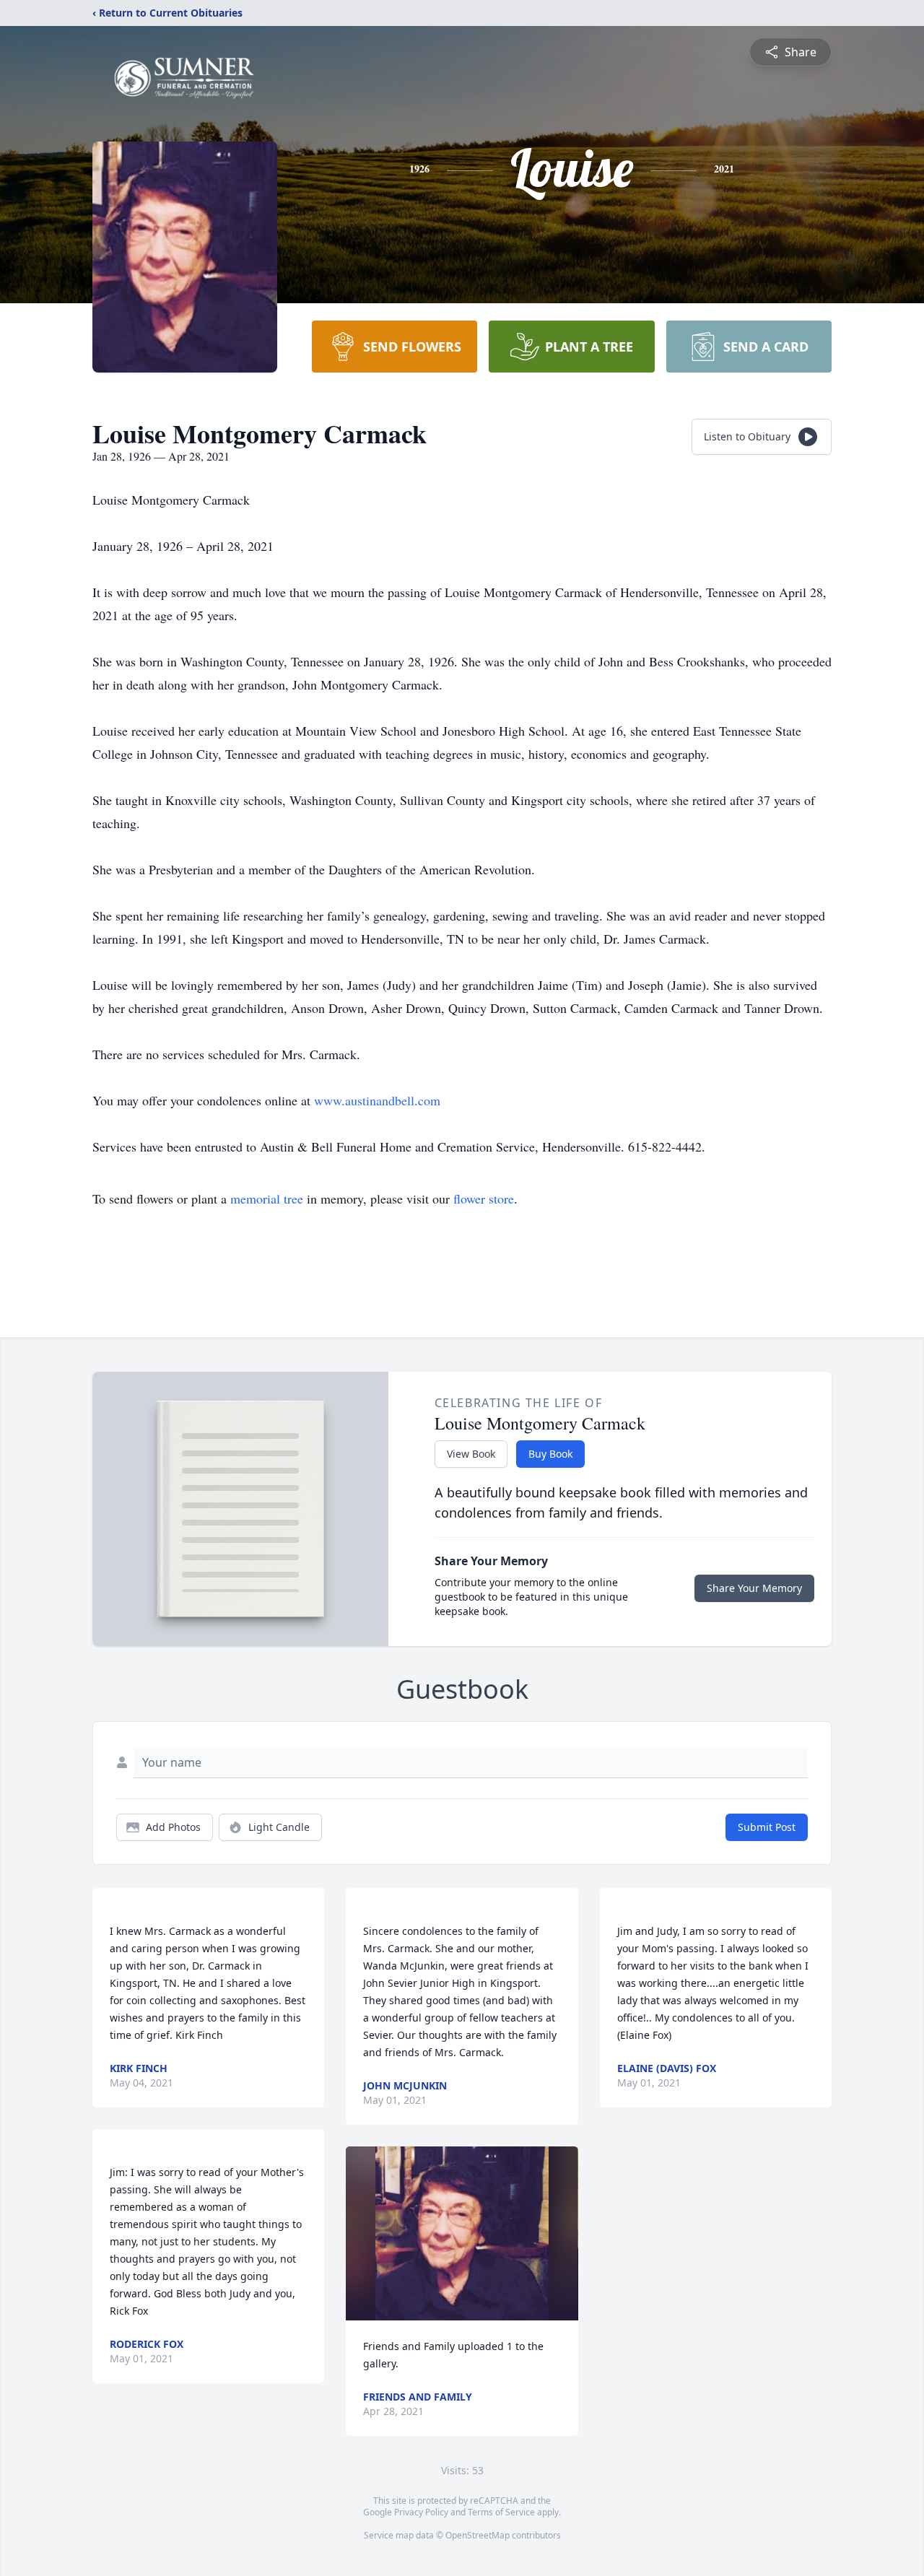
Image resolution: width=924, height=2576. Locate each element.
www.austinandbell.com (377, 1100)
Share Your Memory (754, 1588)
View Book (471, 1454)
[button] (462, 2233)
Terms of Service (501, 2512)
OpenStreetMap (478, 2535)
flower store (484, 1198)
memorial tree (267, 1198)
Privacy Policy (421, 2512)
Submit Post (767, 1827)
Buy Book (550, 1454)
